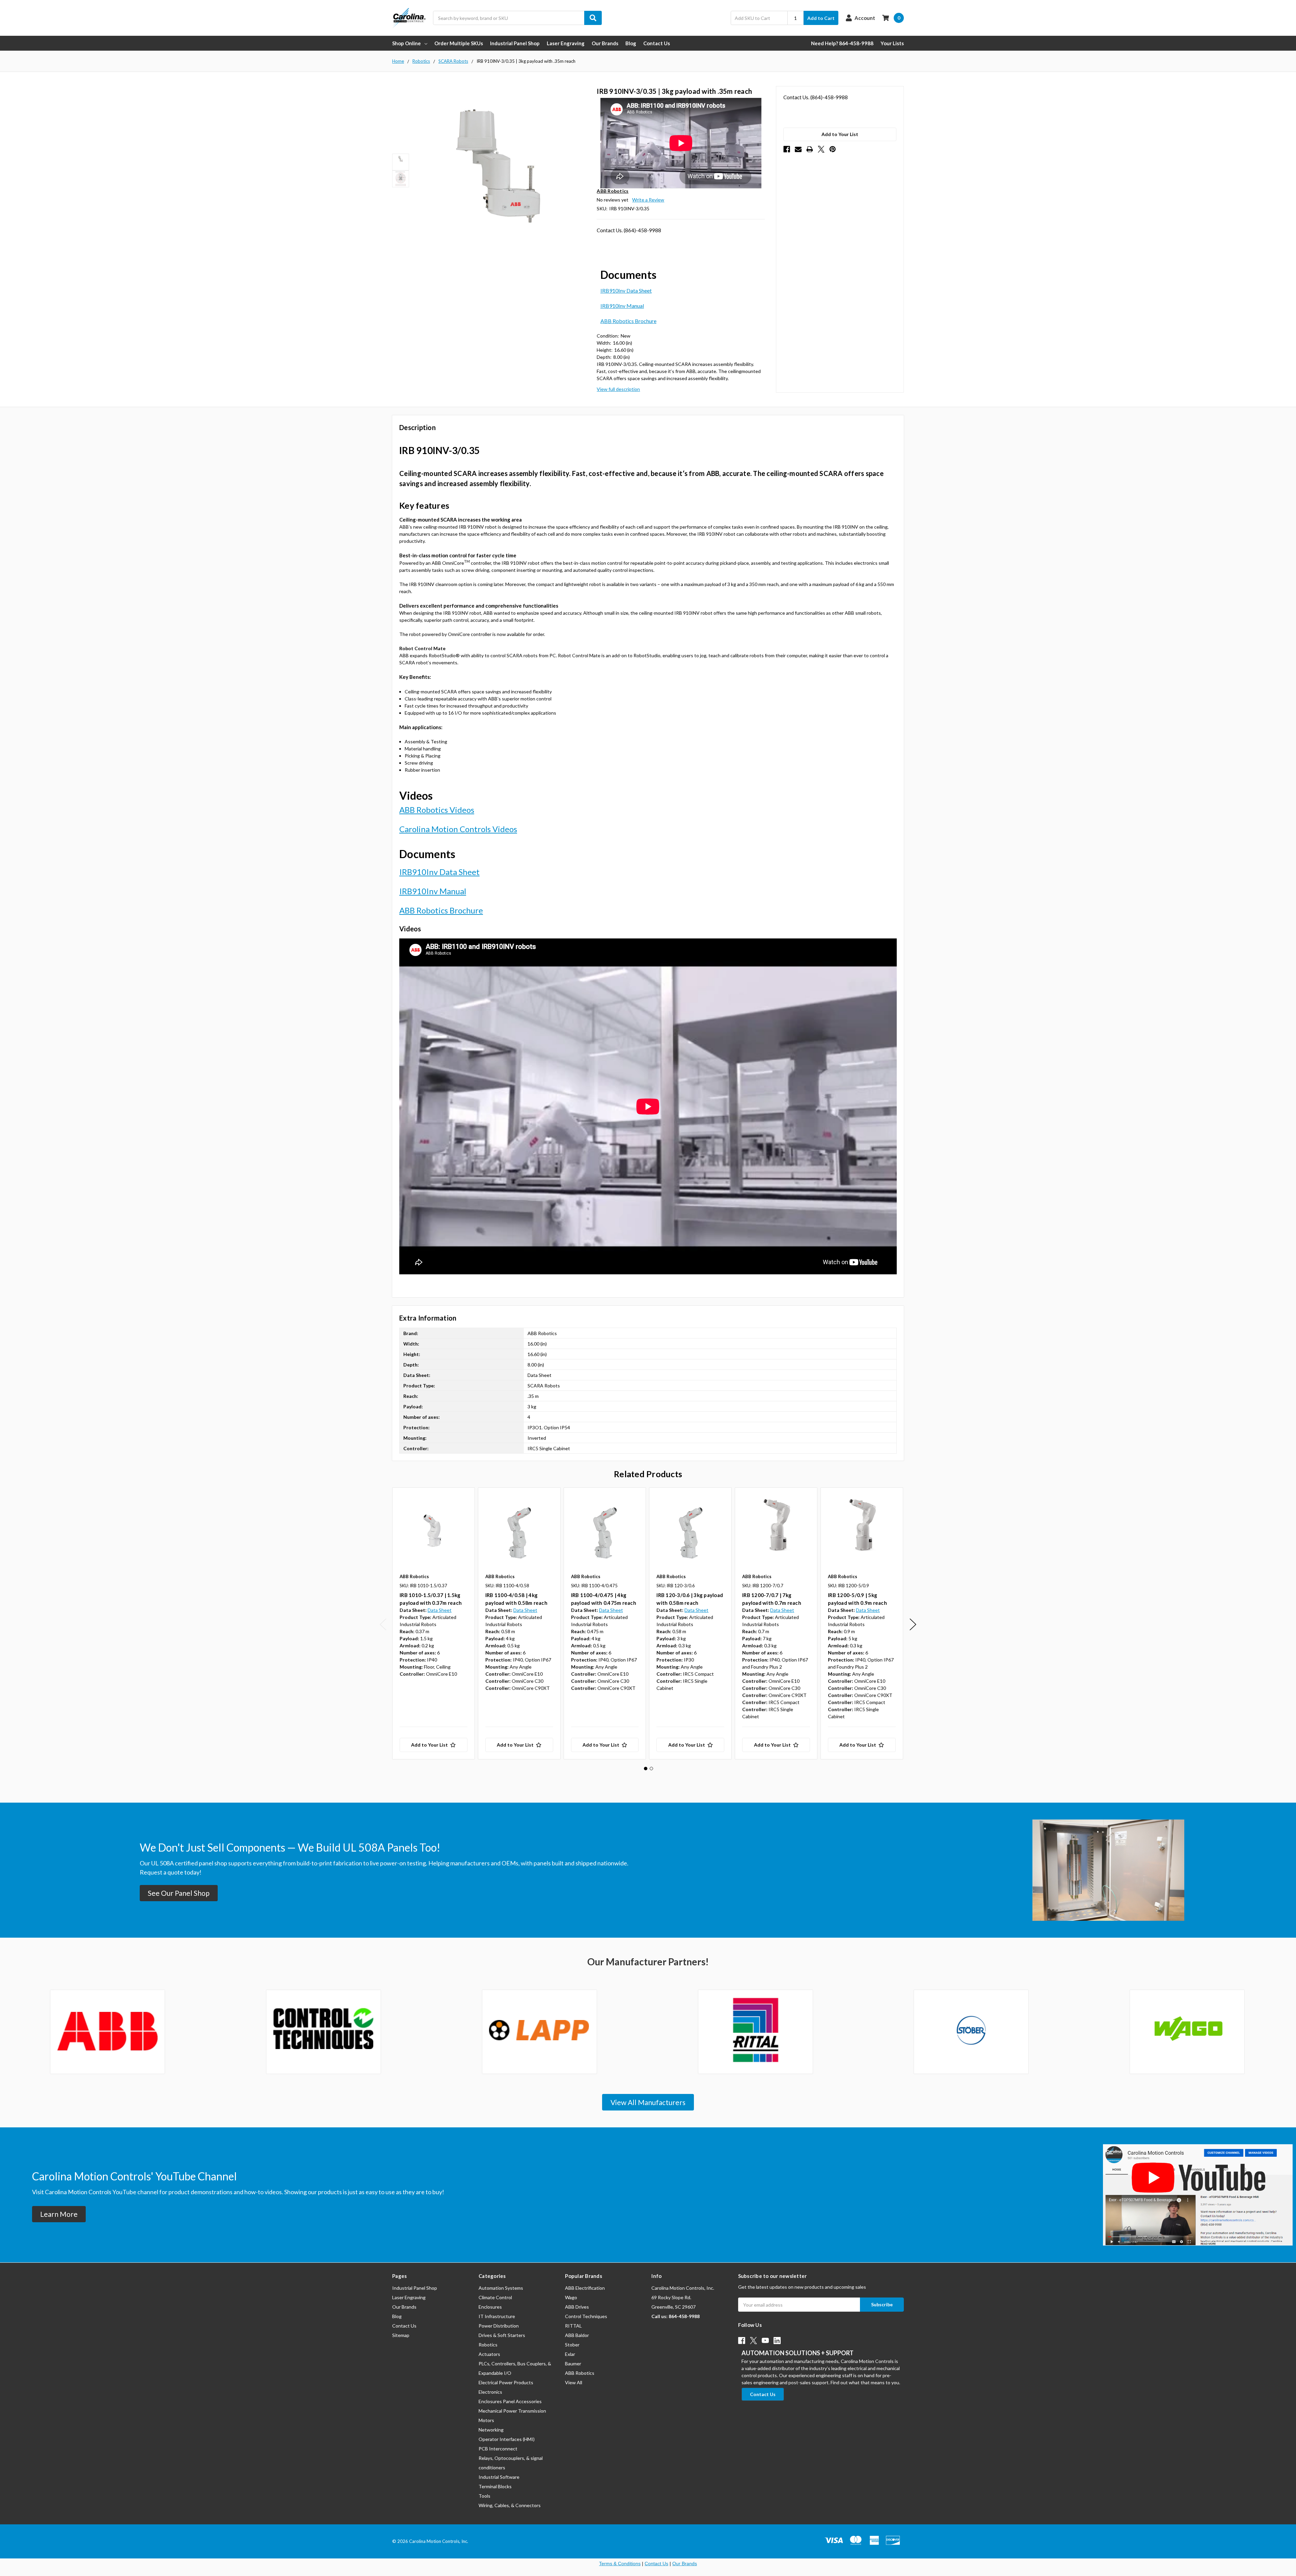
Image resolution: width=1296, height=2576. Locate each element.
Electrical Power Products (506, 2382)
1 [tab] (646, 1769)
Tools (484, 2496)
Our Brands (605, 43)
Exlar (570, 2354)
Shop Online (407, 43)
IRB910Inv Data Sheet (626, 290)
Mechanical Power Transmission (512, 2411)
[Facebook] (787, 149)
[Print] (810, 149)
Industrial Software (499, 2477)
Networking (491, 2430)
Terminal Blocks (495, 2486)
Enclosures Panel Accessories (510, 2401)
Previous (383, 1625)
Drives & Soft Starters (502, 2335)
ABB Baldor (577, 2335)
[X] (821, 149)
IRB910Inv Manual (622, 306)
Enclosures (490, 2307)
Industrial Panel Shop (515, 43)
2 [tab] (651, 1769)
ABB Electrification (585, 2288)
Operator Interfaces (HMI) (507, 2439)
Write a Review (648, 200)
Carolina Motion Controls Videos (458, 829)
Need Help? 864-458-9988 (842, 43)
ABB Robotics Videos (437, 810)
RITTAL (573, 2326)
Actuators (489, 2354)
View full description (618, 389)
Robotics (488, 2345)
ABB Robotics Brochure (628, 321)
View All (574, 2382)
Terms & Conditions (620, 2564)
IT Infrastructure (497, 2316)
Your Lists (892, 43)
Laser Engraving (566, 43)
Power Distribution (499, 2326)
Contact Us (657, 43)
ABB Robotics (580, 2373)
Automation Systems (501, 2288)
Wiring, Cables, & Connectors (510, 2505)
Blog (631, 43)
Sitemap (401, 2335)
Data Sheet (440, 1610)
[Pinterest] (833, 149)
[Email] (798, 149)
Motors (486, 2420)
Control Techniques (586, 2316)
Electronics (490, 2392)
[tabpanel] (433, 1623)
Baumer (573, 2363)
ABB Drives (577, 2307)
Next (913, 1625)
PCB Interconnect (498, 2449)
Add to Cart (821, 18)
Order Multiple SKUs (459, 43)
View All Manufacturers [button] (648, 2102)
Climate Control (495, 2297)
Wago (571, 2297)
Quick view (434, 1529)
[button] (179, 1893)
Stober (572, 2345)
